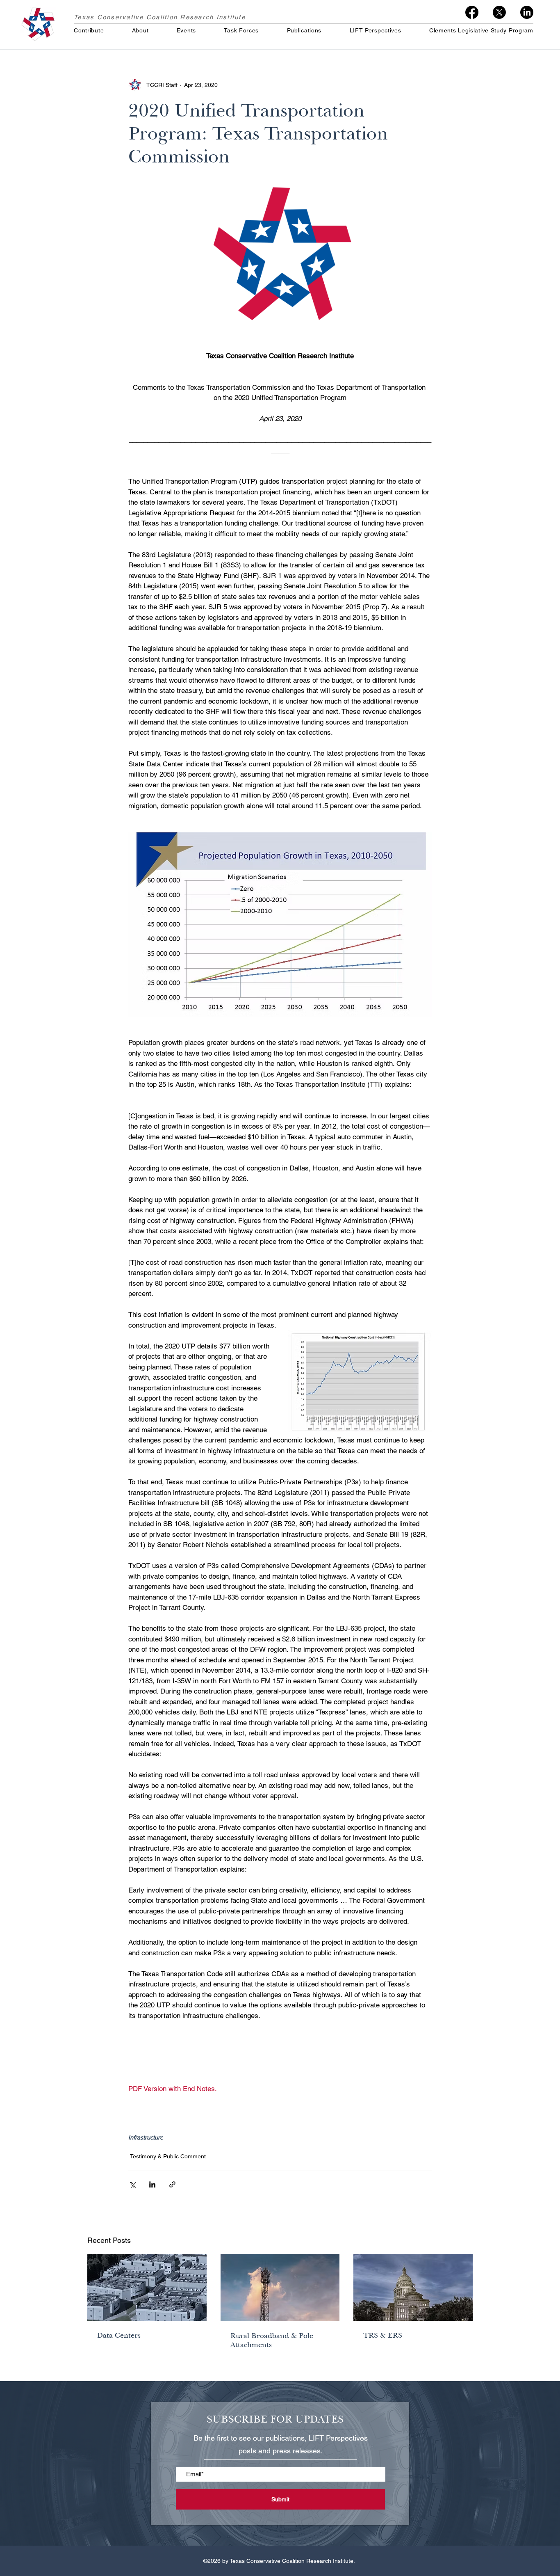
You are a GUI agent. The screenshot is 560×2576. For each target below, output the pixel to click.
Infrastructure (146, 2137)
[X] (499, 12)
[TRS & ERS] (413, 2287)
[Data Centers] (147, 2287)
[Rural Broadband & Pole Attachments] (280, 2288)
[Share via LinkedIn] (152, 2184)
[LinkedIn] (527, 12)
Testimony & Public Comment (168, 2156)
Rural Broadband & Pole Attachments (272, 2340)
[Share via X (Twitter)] (132, 2184)
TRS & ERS (383, 2335)
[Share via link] (172, 2184)
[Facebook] (472, 12)
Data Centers (119, 2335)
